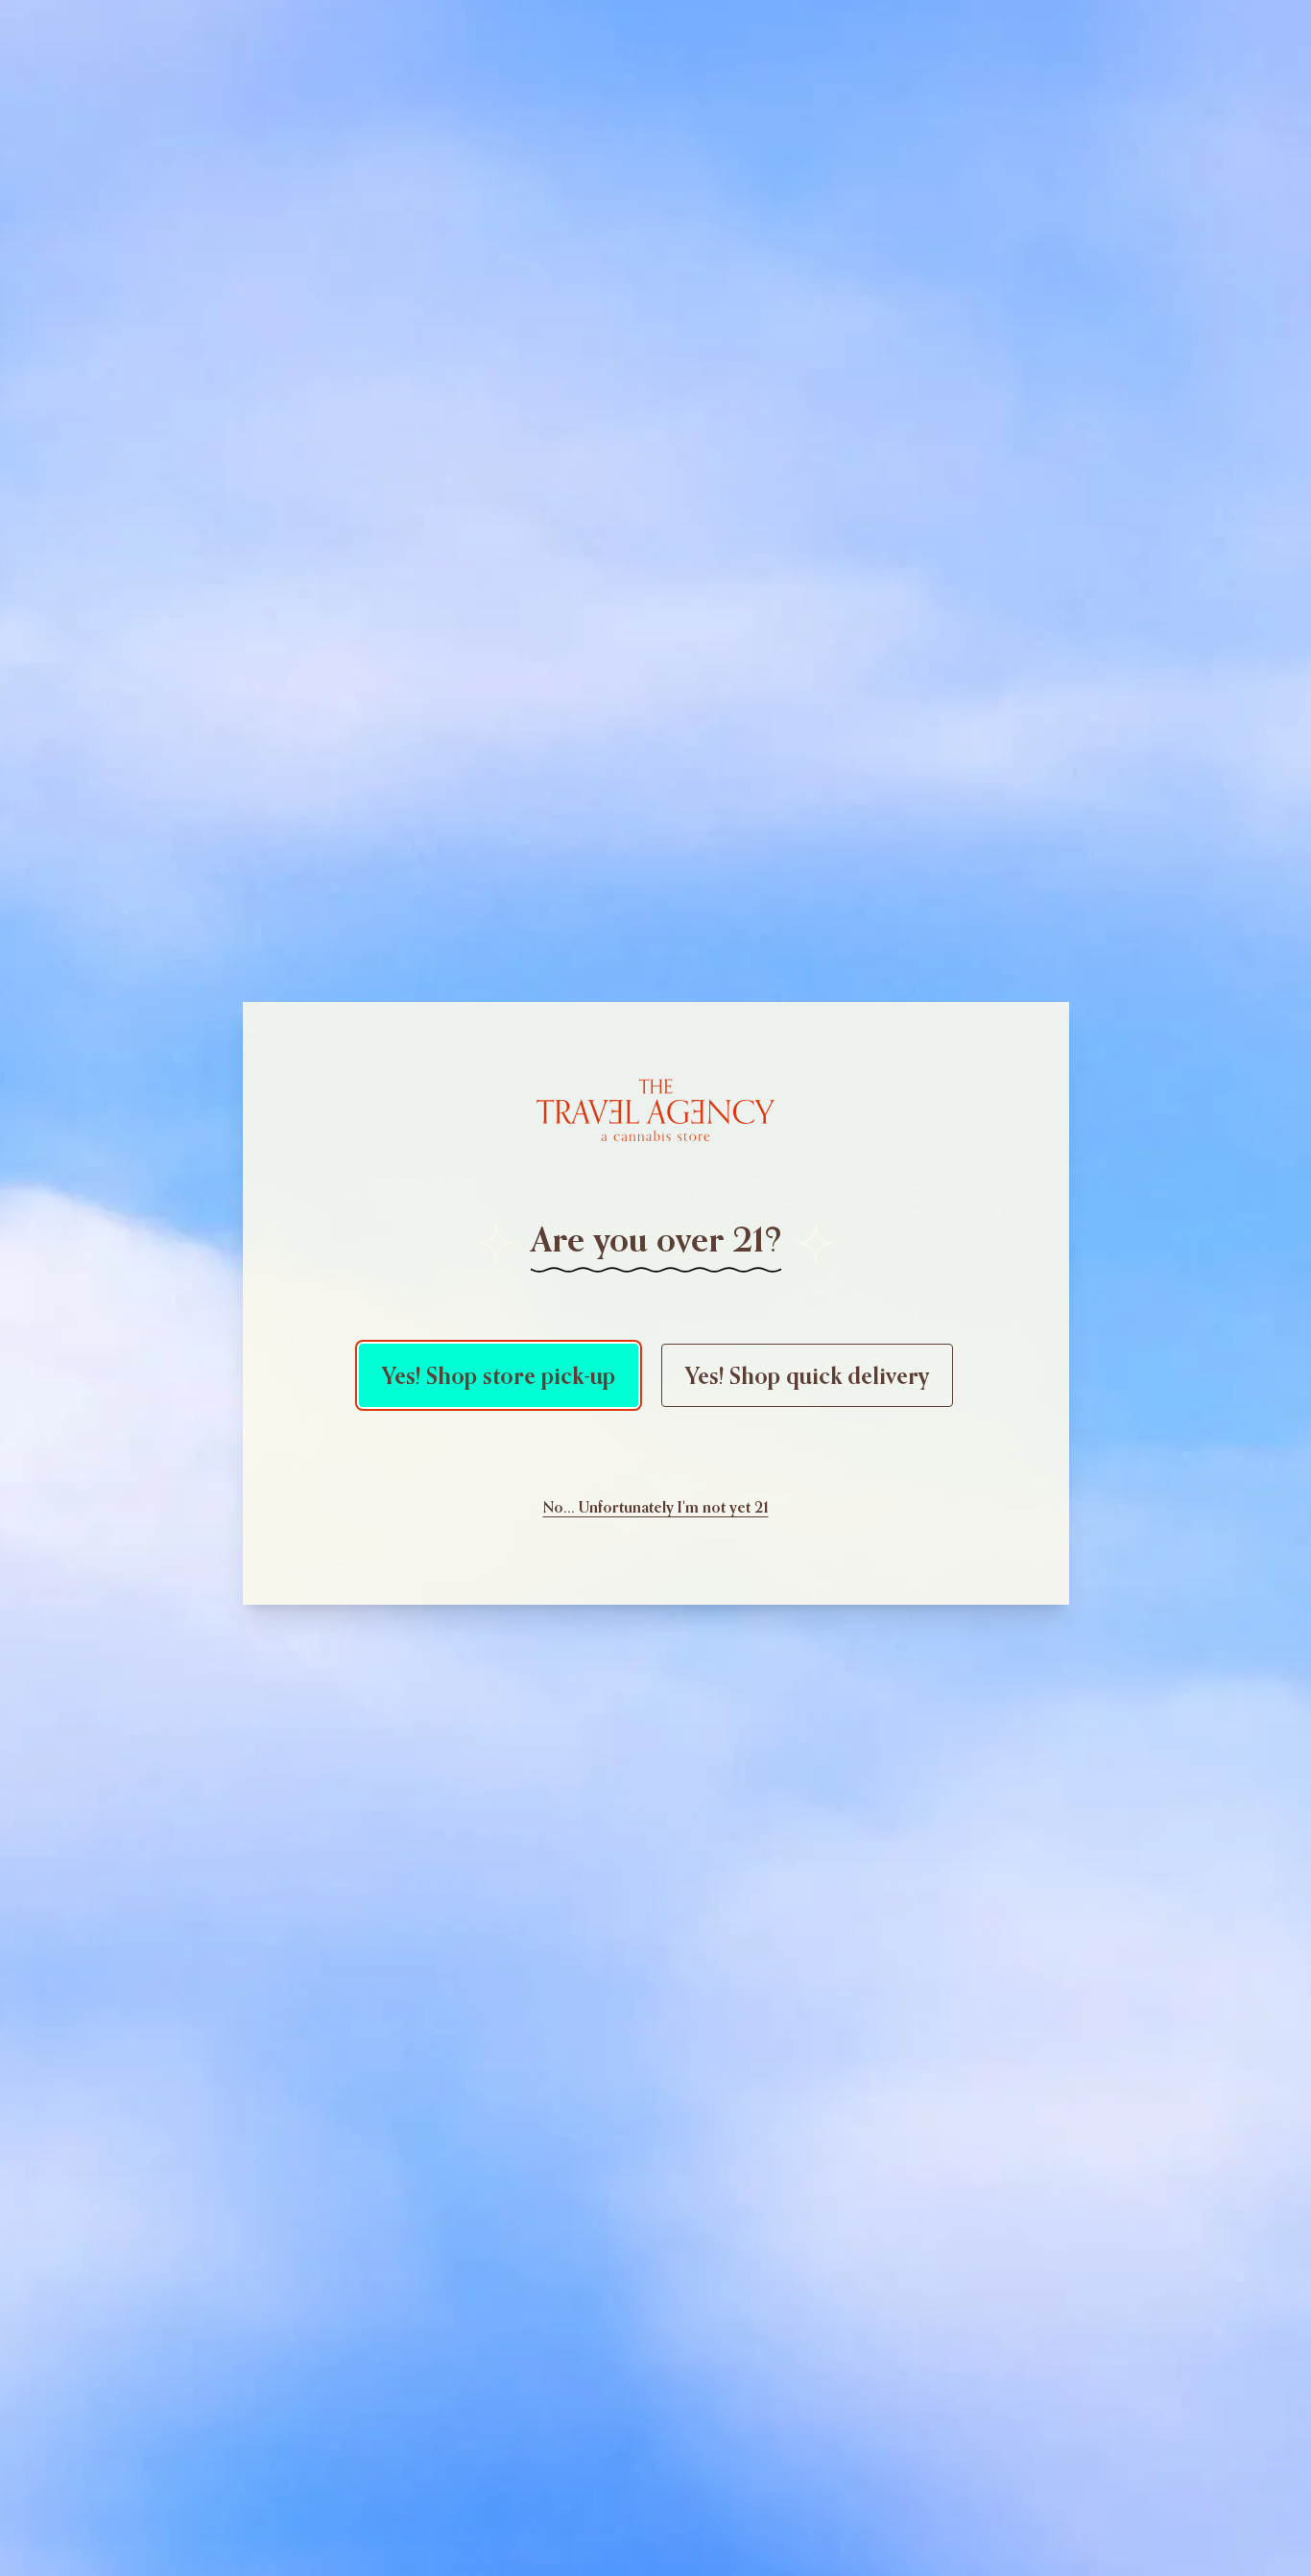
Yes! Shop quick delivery (807, 1375)
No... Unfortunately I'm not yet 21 (656, 1507)
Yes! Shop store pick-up (499, 1375)
